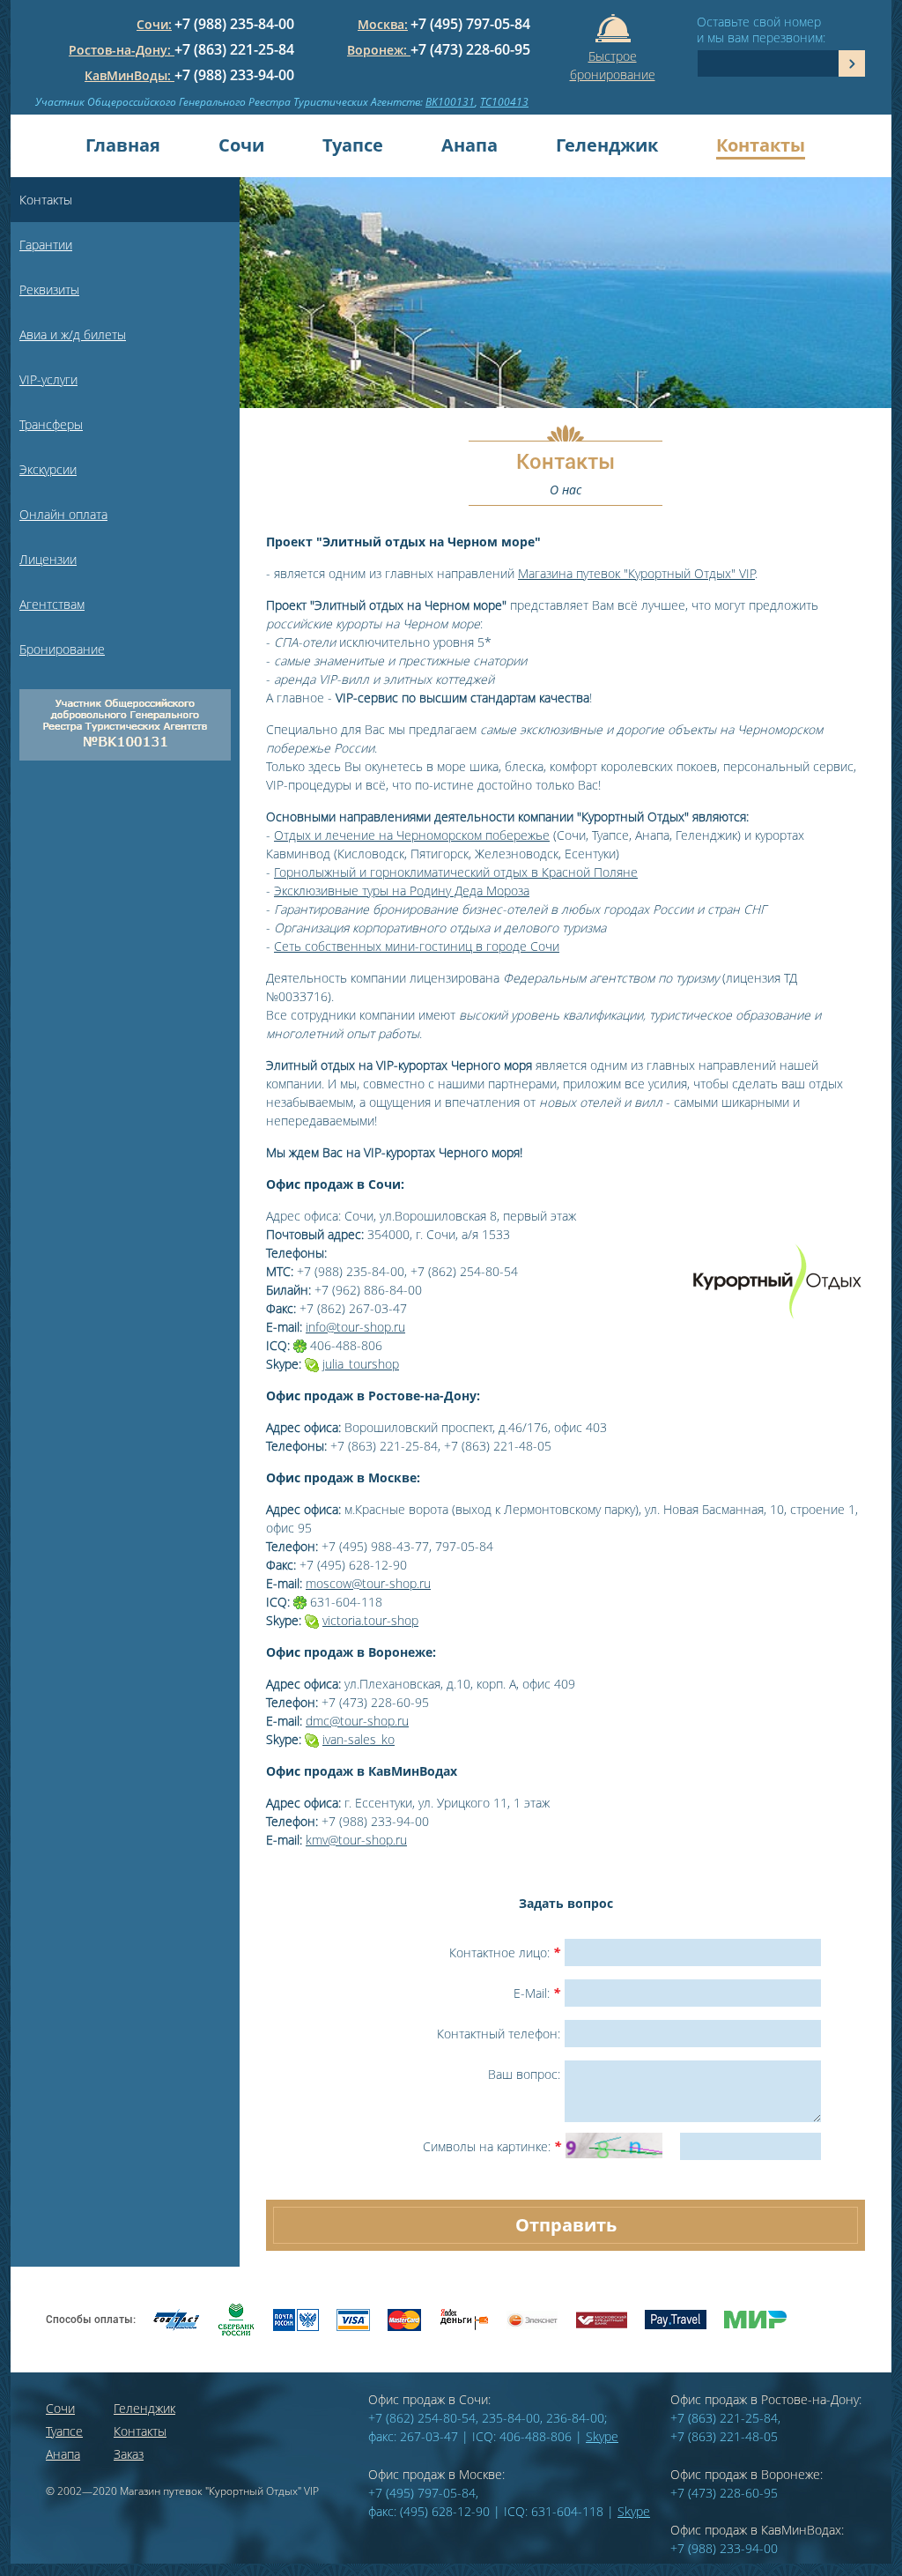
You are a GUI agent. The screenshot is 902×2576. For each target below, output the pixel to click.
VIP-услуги (48, 379)
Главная (123, 145)
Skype (602, 2436)
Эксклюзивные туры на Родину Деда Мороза (402, 891)
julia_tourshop (361, 1364)
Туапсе (353, 145)
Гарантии (46, 245)
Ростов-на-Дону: (122, 50)
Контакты (761, 145)
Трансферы (51, 424)
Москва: (383, 24)
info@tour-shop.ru (355, 1327)
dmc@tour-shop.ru (357, 1721)
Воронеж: (379, 50)
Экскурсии (48, 469)
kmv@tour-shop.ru (356, 1840)
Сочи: (154, 24)
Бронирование (62, 649)
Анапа (469, 145)
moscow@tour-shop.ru (368, 1583)
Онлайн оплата (63, 514)
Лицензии (48, 559)
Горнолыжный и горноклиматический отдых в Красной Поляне (456, 872)
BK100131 (450, 102)
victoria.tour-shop (370, 1620)
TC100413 (504, 102)
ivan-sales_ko (359, 1739)
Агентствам (52, 604)
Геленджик (607, 145)
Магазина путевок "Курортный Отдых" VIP (636, 573)
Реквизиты (49, 290)
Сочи (241, 145)
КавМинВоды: (129, 75)
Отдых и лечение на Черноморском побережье (412, 835)
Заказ (129, 2454)
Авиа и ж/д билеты (73, 334)
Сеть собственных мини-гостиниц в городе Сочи (417, 946)
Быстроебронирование (613, 62)
